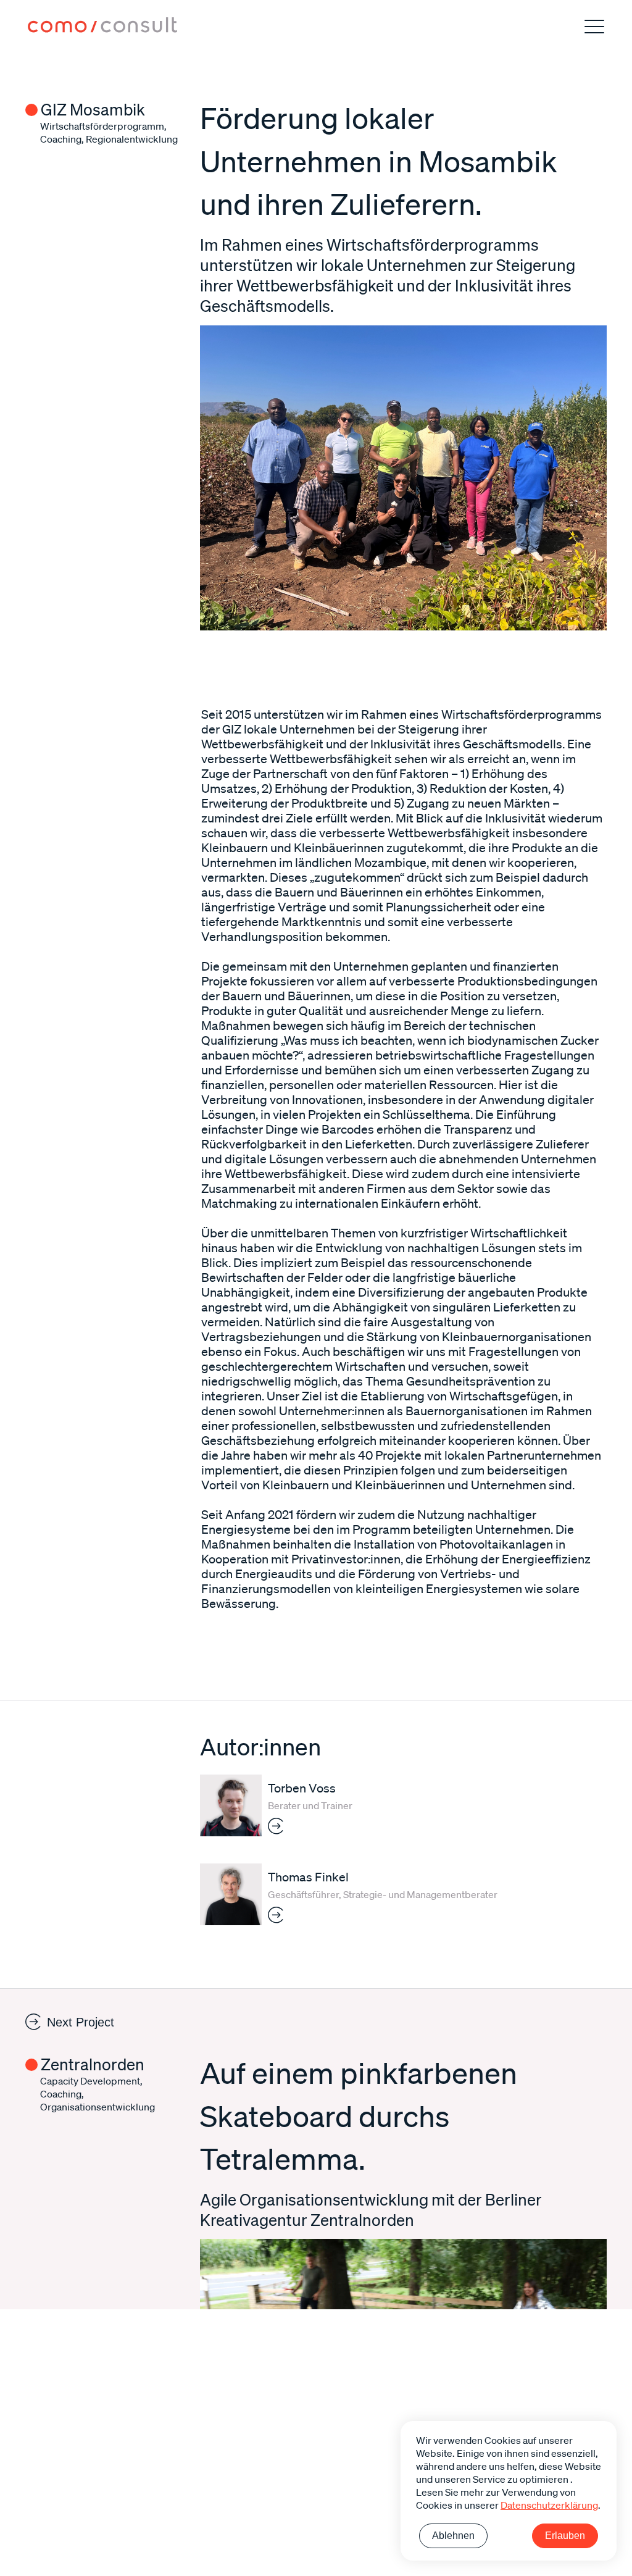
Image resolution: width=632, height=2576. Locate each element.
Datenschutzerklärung (549, 2505)
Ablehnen (453, 2536)
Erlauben (565, 2536)
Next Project (81, 2022)
